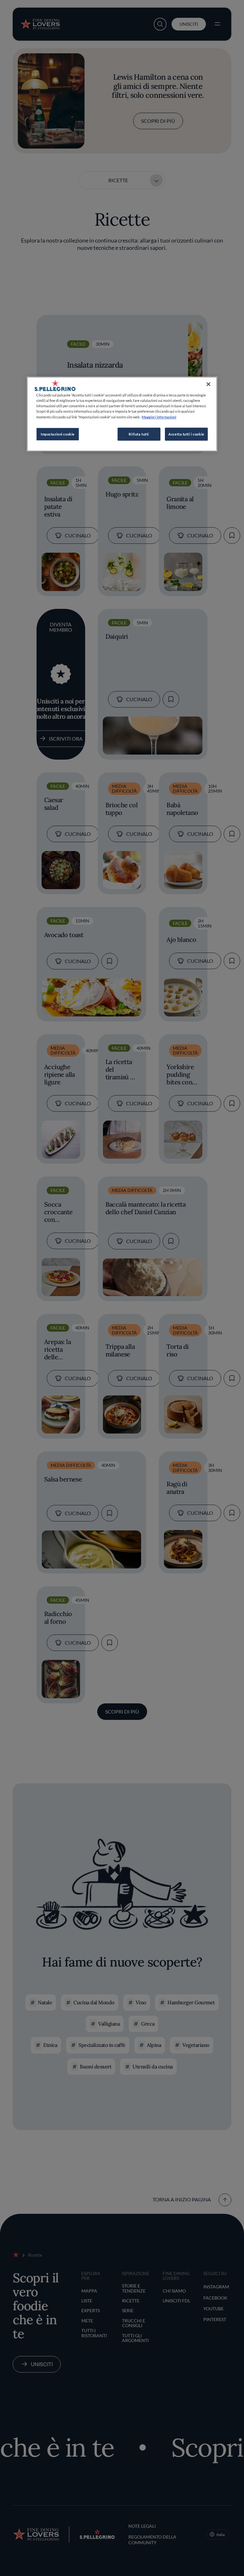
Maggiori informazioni (159, 417)
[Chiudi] (208, 384)
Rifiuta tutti (139, 434)
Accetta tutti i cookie (186, 434)
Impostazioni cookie (58, 434)
